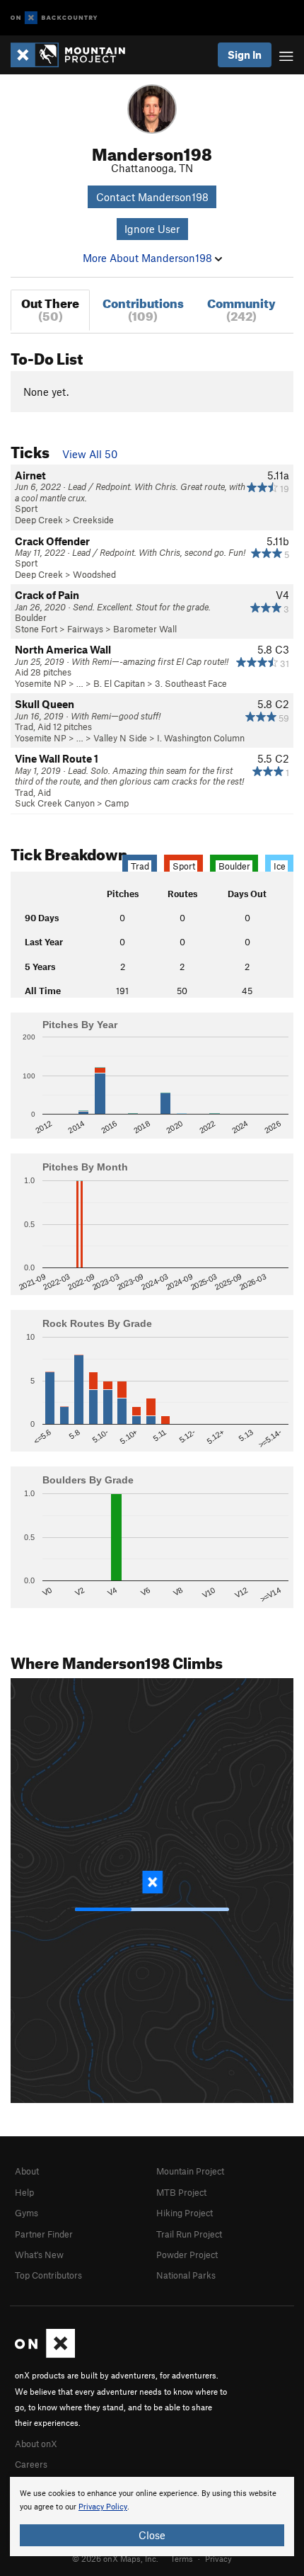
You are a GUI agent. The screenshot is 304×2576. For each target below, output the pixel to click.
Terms (182, 2558)
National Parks (186, 2275)
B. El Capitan (119, 683)
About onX (36, 2444)
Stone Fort (36, 629)
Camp (117, 803)
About (27, 2171)
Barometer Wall (145, 629)
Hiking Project (185, 2213)
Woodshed (94, 574)
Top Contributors (48, 2275)
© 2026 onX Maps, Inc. (115, 2558)
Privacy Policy (103, 2507)
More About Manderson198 (149, 258)
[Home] (75, 55)
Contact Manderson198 (152, 197)
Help (24, 2192)
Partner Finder (44, 2234)
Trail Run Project (189, 2234)
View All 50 (90, 454)
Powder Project (187, 2255)
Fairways (85, 629)
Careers (31, 2464)
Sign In (245, 55)
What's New (39, 2255)
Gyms (27, 2213)
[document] (152, 2517)
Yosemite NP (41, 683)
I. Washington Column (201, 738)
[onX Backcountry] (54, 18)
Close (152, 2535)
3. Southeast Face (191, 683)
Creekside (93, 520)
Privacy (218, 2558)
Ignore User (152, 229)
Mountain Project (190, 2171)
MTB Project (181, 2192)
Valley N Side (120, 738)
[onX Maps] (45, 2354)
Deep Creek (39, 520)
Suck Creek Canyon (55, 803)
